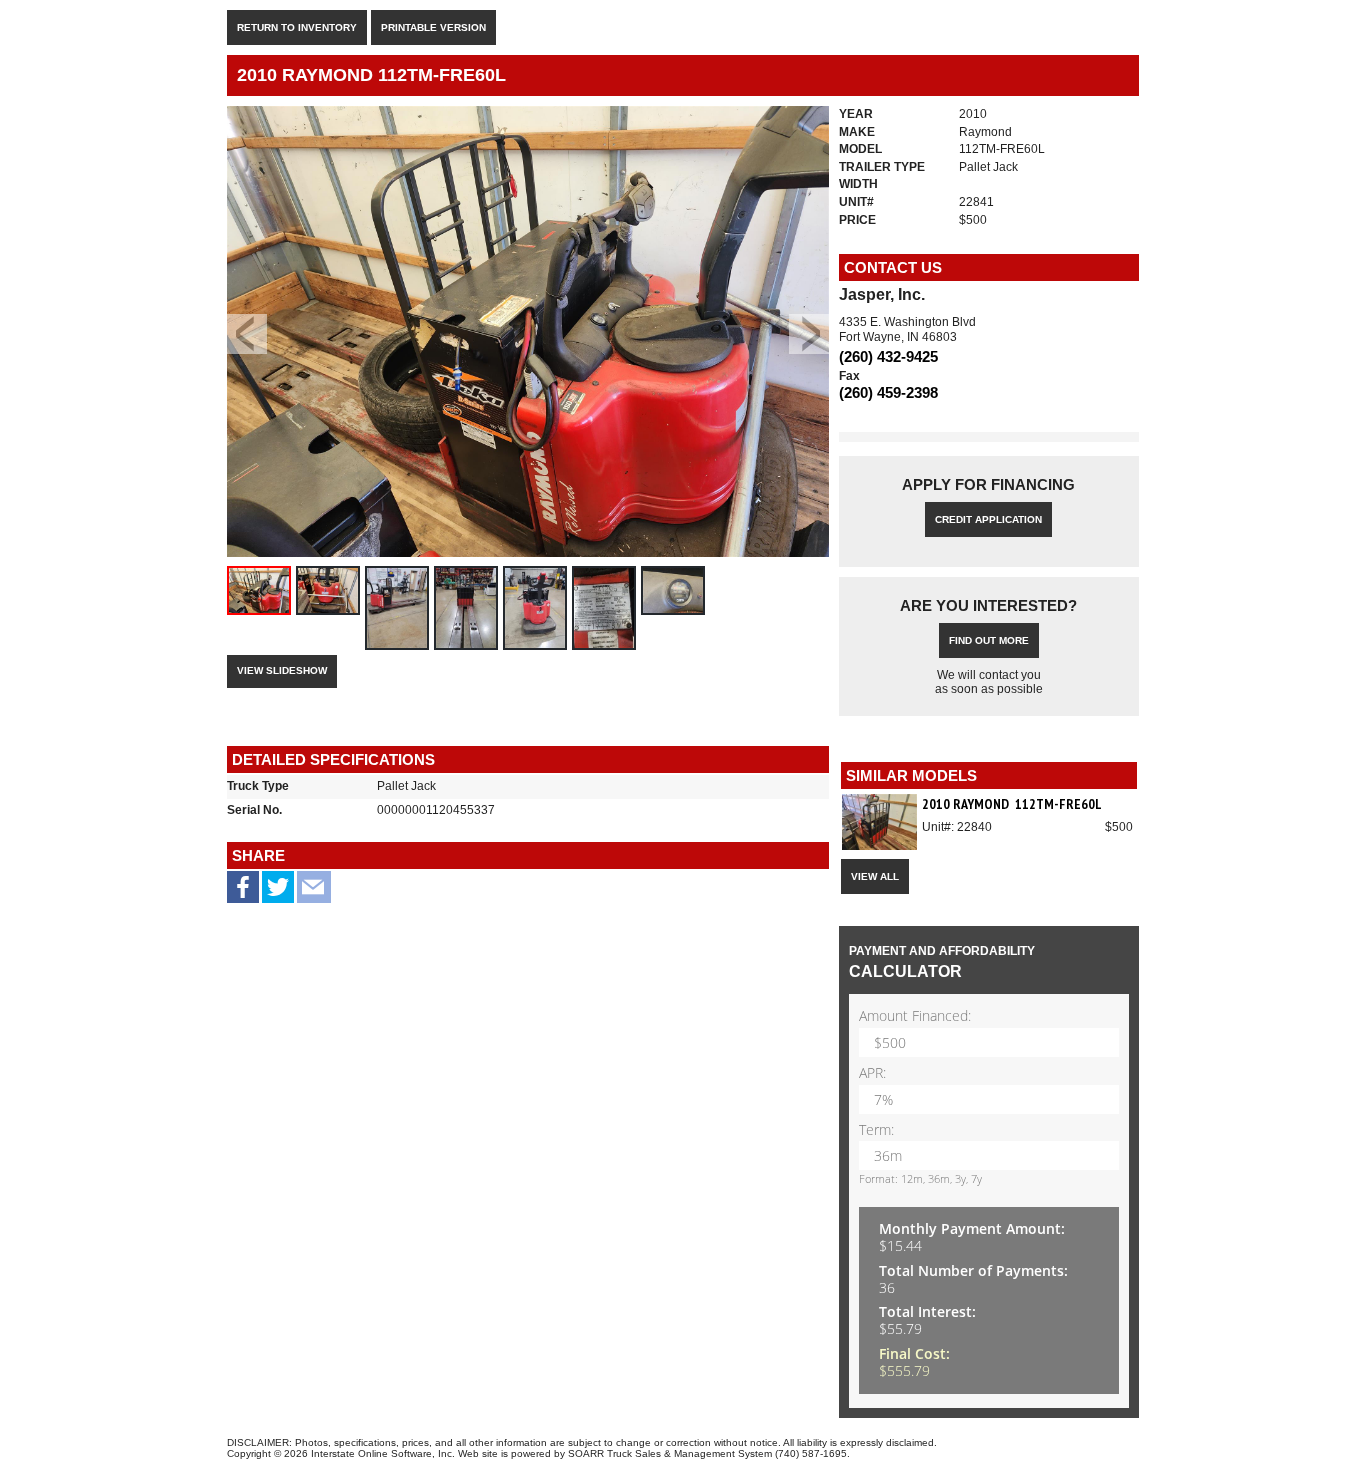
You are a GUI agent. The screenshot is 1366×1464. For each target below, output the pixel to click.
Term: (876, 1130)
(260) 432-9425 (888, 356)
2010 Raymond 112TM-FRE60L (1012, 804)
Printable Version (433, 27)
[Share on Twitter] (278, 894)
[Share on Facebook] (243, 890)
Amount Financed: (915, 1016)
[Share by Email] (314, 894)
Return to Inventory (297, 27)
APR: (872, 1073)
